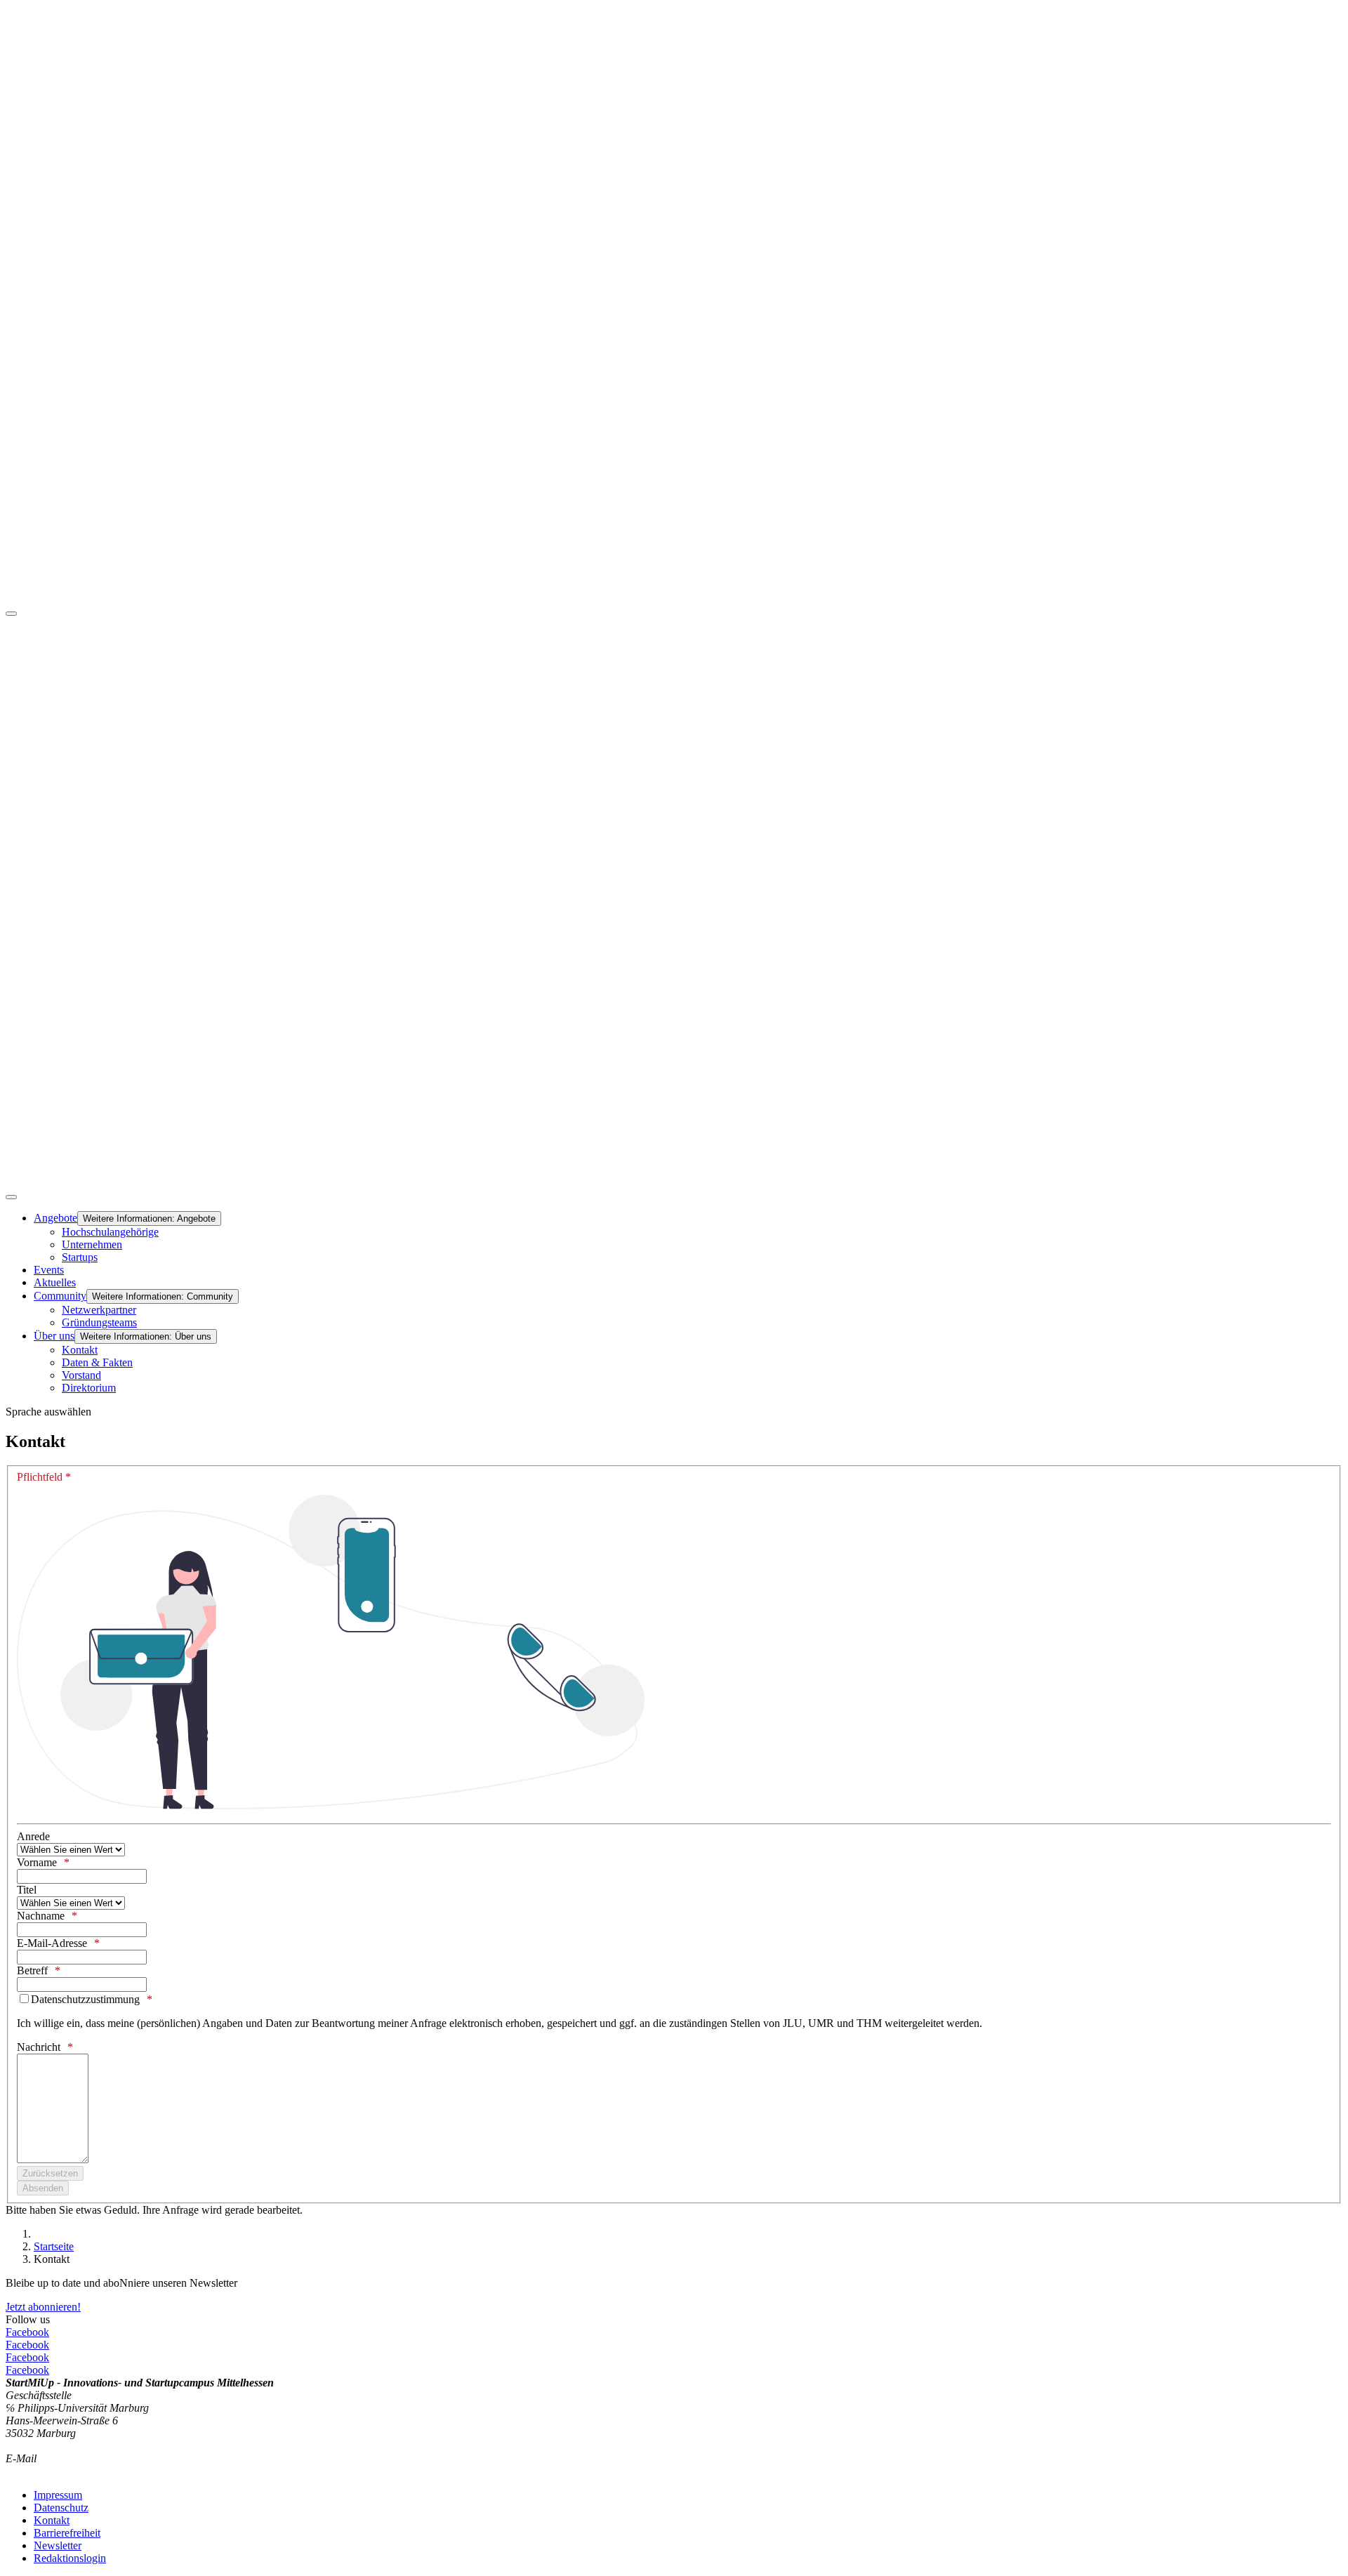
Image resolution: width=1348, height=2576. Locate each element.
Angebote (55, 1218)
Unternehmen (92, 1244)
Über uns (54, 1336)
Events (49, 1270)
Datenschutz (61, 2508)
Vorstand (81, 1375)
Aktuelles (55, 1282)
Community (60, 1296)
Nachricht (39, 2047)
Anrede (33, 1836)
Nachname (41, 1916)
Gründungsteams (99, 1322)
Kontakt (80, 1350)
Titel (27, 1890)
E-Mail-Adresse (52, 1943)
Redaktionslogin (70, 2558)
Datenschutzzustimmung (85, 1999)
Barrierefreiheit (67, 2533)
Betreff (32, 1970)
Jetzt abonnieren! (43, 2307)
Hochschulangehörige (110, 1232)
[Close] (11, 1197)
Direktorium (89, 1388)
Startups (80, 1257)
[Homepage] (674, 1181)
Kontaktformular (43, 2471)
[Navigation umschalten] (11, 614)
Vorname (37, 1862)
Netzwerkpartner (99, 1310)
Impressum (58, 2495)
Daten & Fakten (97, 1362)
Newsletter (58, 2545)
